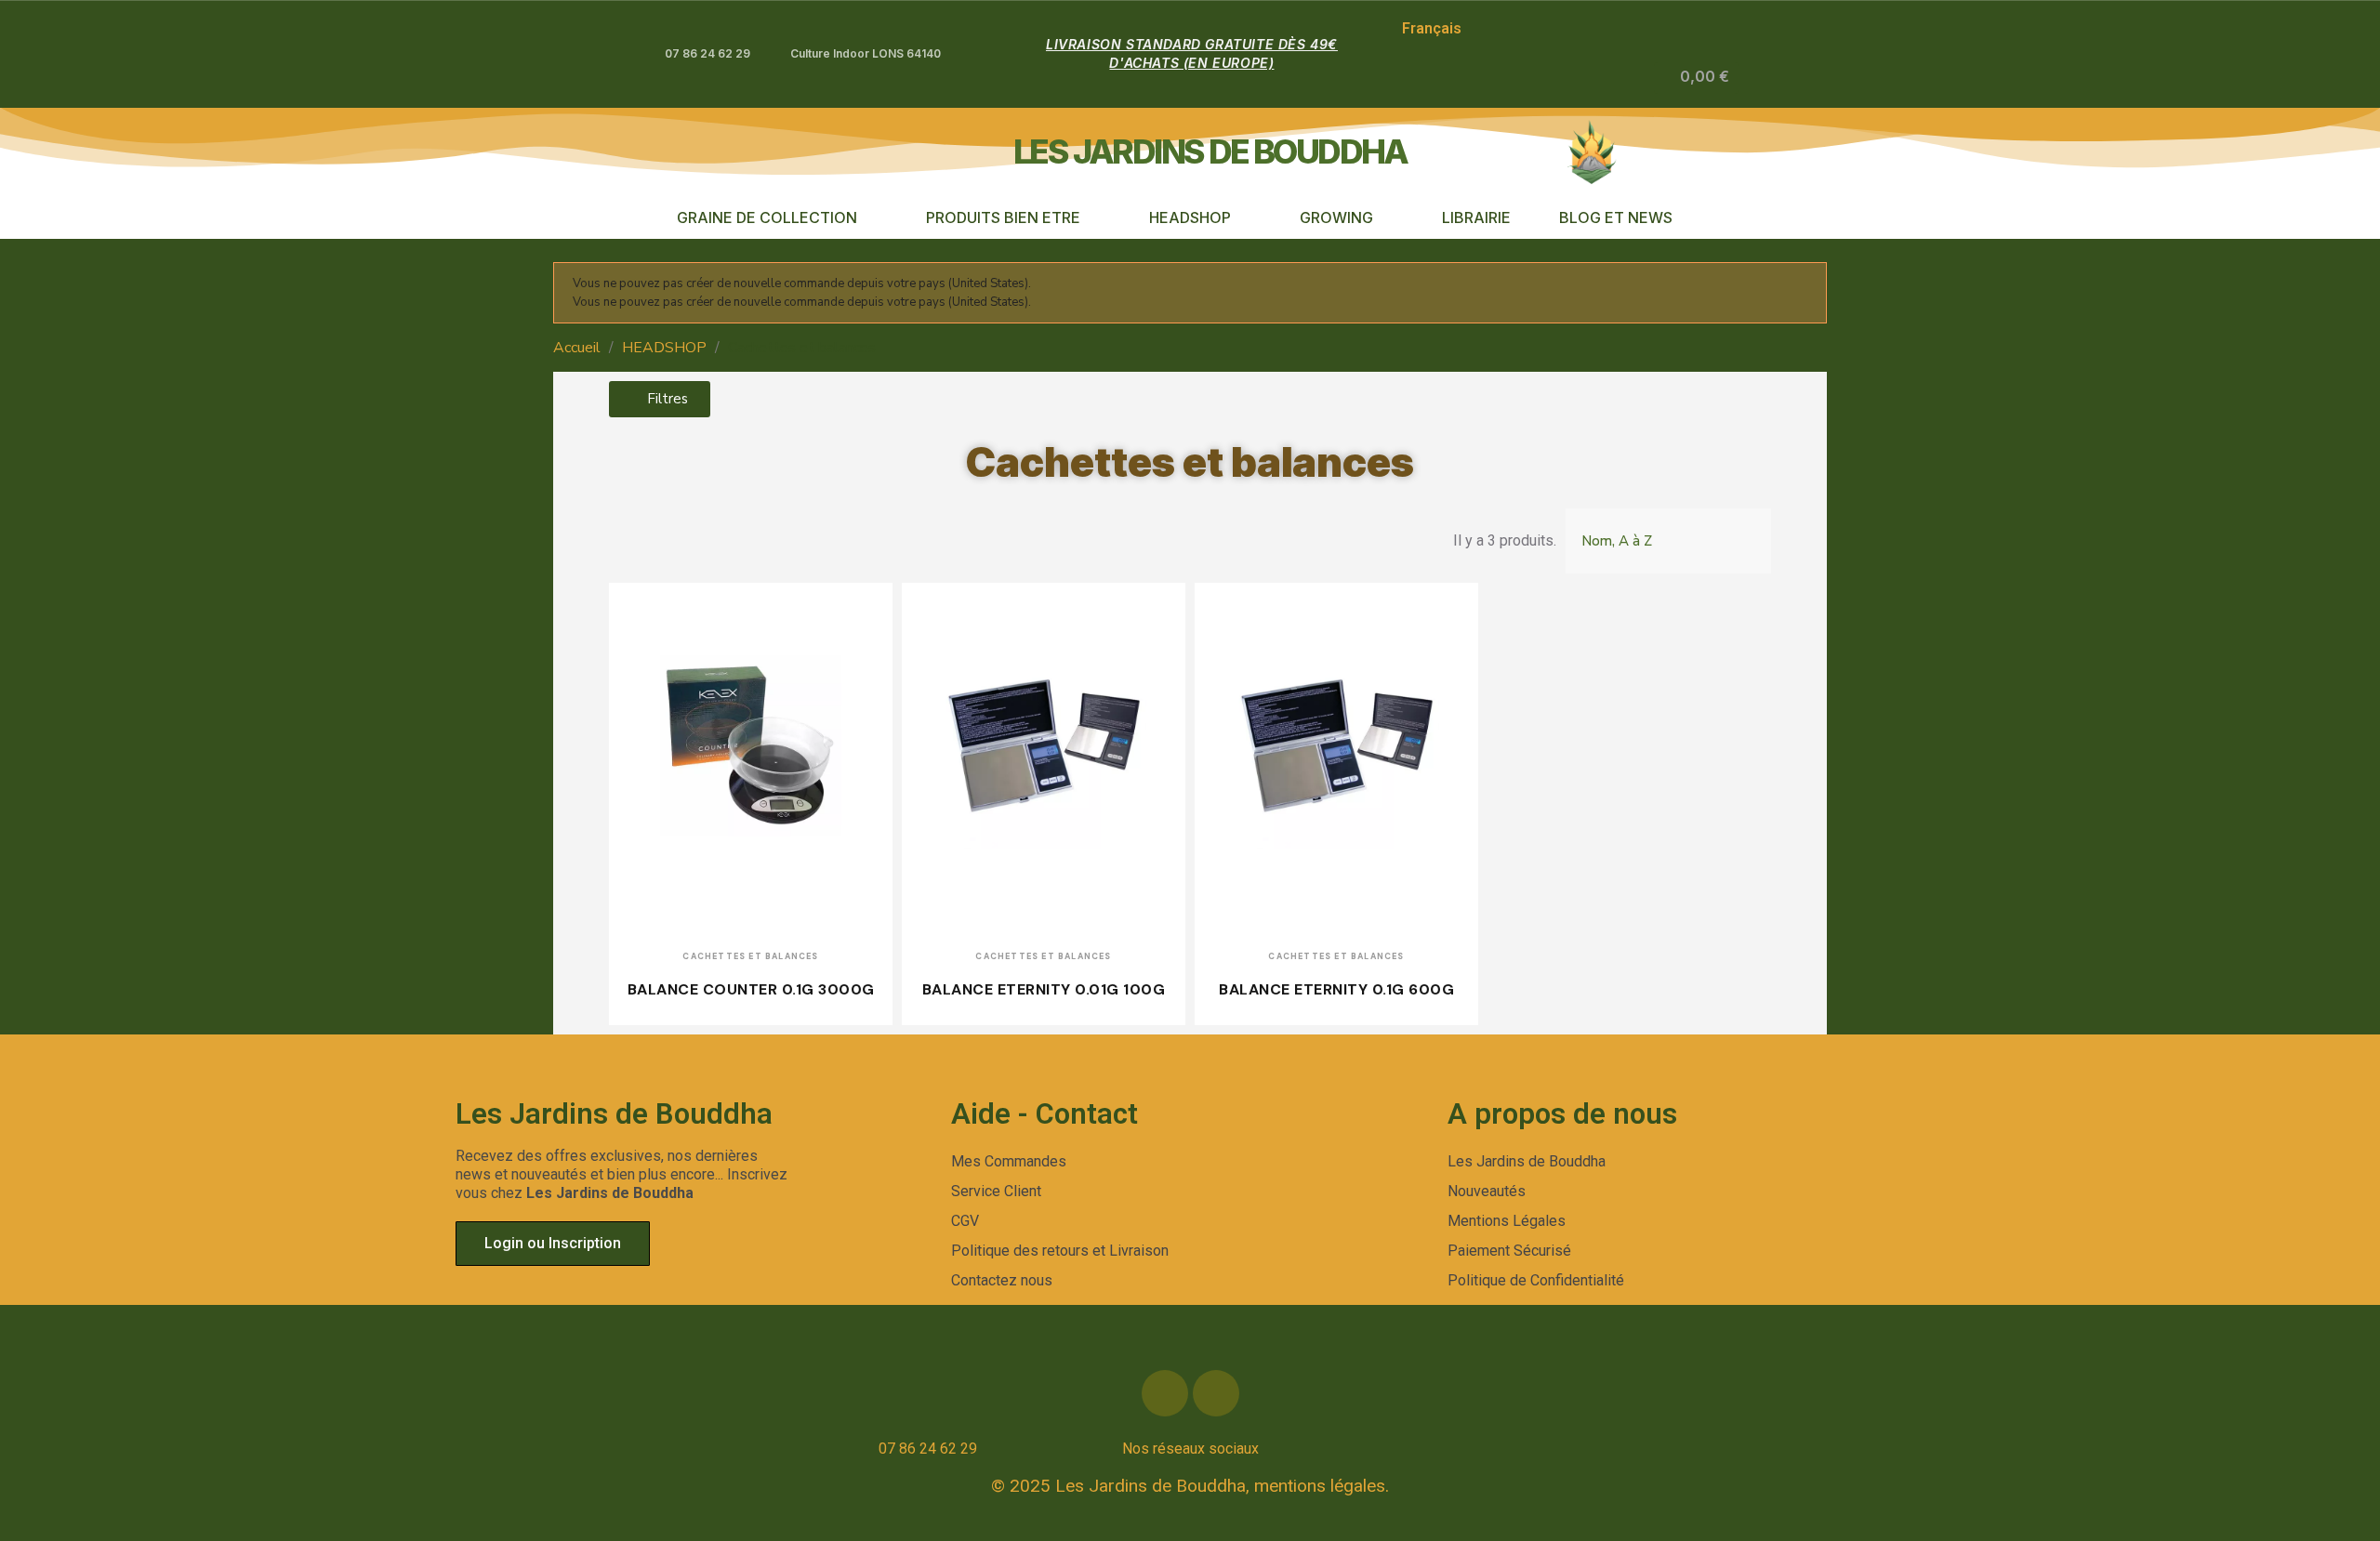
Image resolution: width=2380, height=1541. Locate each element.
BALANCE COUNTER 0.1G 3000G (751, 989)
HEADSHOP (1190, 217)
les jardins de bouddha (1210, 151)
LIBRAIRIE (1476, 217)
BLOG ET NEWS (1616, 217)
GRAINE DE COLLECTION (767, 217)
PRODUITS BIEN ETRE (1003, 217)
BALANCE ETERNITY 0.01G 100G (1044, 989)
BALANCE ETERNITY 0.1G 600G (1336, 989)
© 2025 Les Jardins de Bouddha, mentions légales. (1190, 1486)
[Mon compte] (1640, 78)
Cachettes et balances (1190, 462)
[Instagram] (1216, 1393)
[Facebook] (1165, 1393)
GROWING (1336, 217)
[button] (1608, 78)
